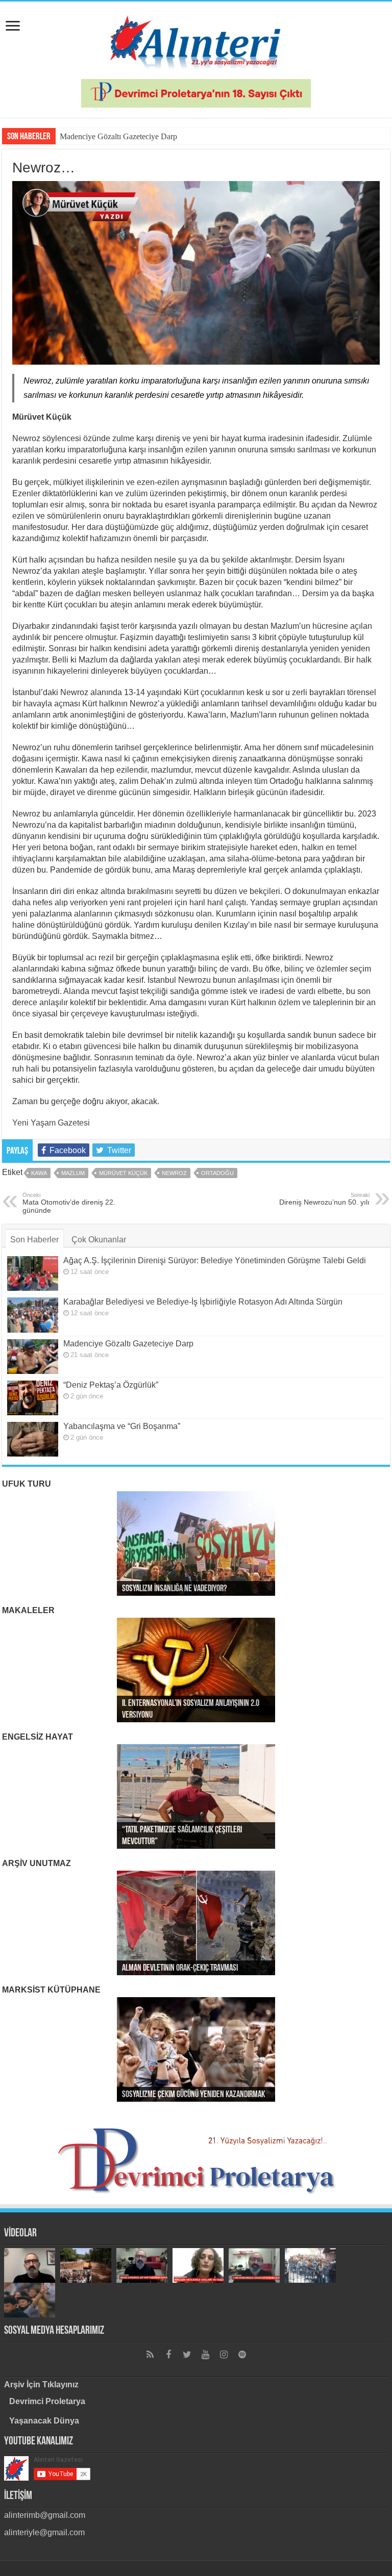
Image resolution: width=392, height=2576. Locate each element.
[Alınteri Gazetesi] (196, 38)
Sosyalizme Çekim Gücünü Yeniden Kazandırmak (193, 2095)
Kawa (39, 1173)
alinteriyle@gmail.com (44, 2532)
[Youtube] (205, 2355)
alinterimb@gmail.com (45, 2515)
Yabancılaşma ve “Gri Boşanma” (122, 1426)
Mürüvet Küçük (123, 1173)
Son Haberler (34, 1240)
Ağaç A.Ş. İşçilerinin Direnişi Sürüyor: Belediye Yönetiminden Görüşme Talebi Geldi (215, 1260)
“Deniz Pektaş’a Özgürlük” (111, 1385)
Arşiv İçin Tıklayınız (41, 2384)
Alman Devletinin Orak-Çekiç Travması (180, 1969)
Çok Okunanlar (99, 1240)
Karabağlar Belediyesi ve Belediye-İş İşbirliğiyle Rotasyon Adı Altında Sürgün (203, 1302)
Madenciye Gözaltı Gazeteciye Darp (118, 136)
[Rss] (150, 2355)
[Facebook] (168, 2355)
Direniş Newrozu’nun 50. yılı (324, 1199)
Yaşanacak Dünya (44, 2421)
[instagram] (224, 2355)
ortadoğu (217, 1173)
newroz (174, 1173)
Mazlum (73, 1173)
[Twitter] (187, 2355)
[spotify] (242, 2355)
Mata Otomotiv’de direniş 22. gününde (69, 1203)
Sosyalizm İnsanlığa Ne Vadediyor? (174, 1589)
